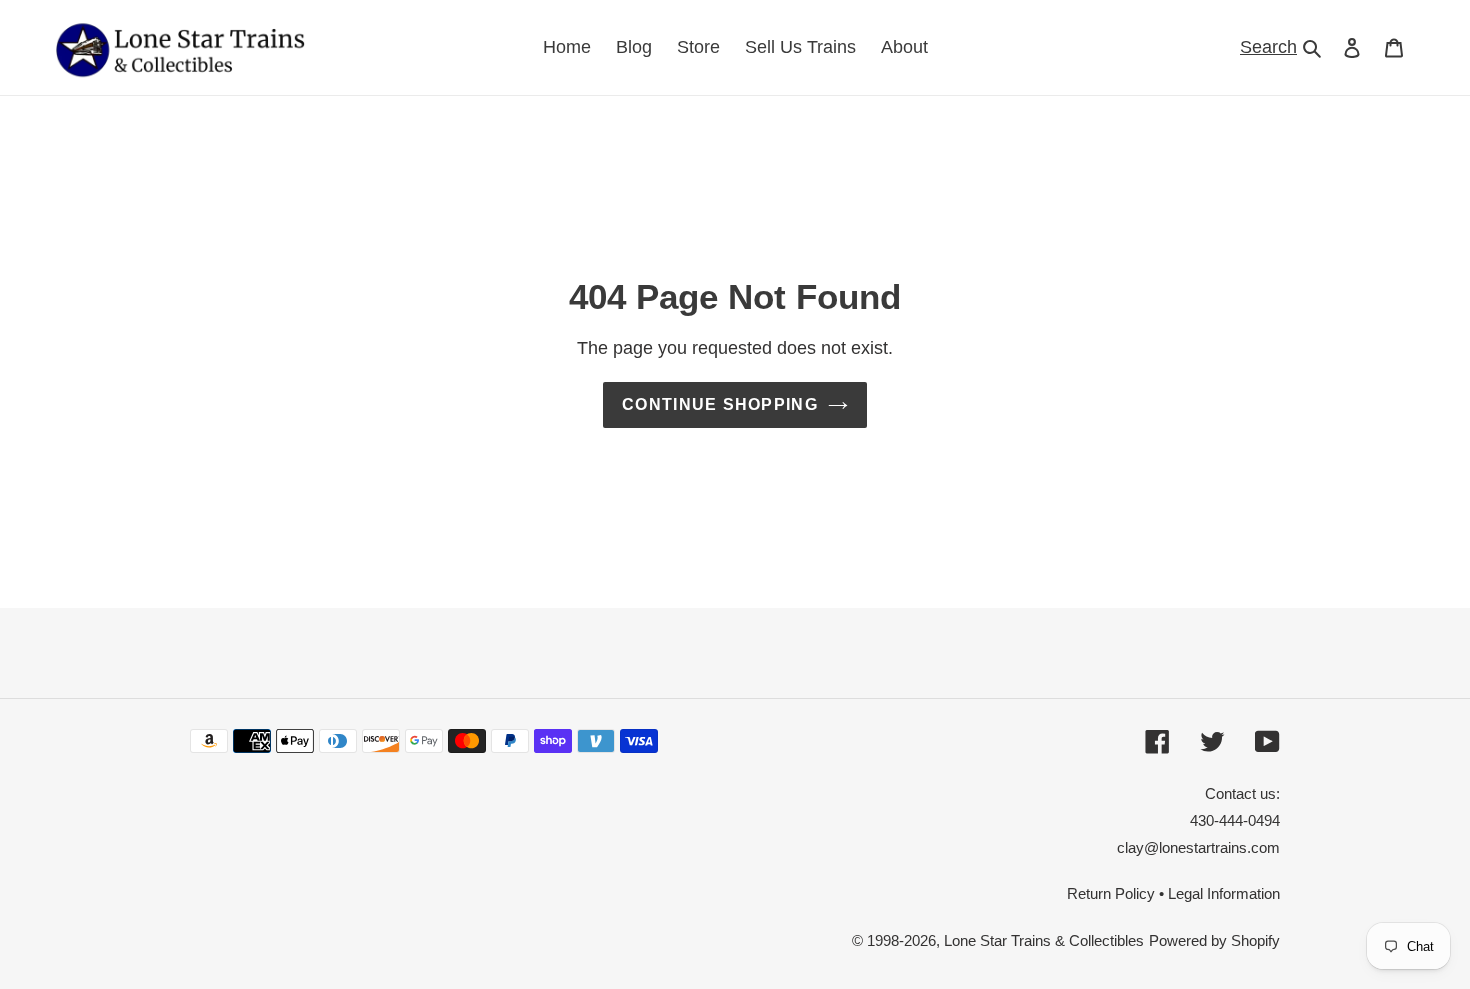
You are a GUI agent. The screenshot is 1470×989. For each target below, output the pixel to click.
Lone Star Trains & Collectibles (1044, 940)
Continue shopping (720, 404)
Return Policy (1111, 893)
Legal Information (1224, 893)
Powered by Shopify (1214, 940)
